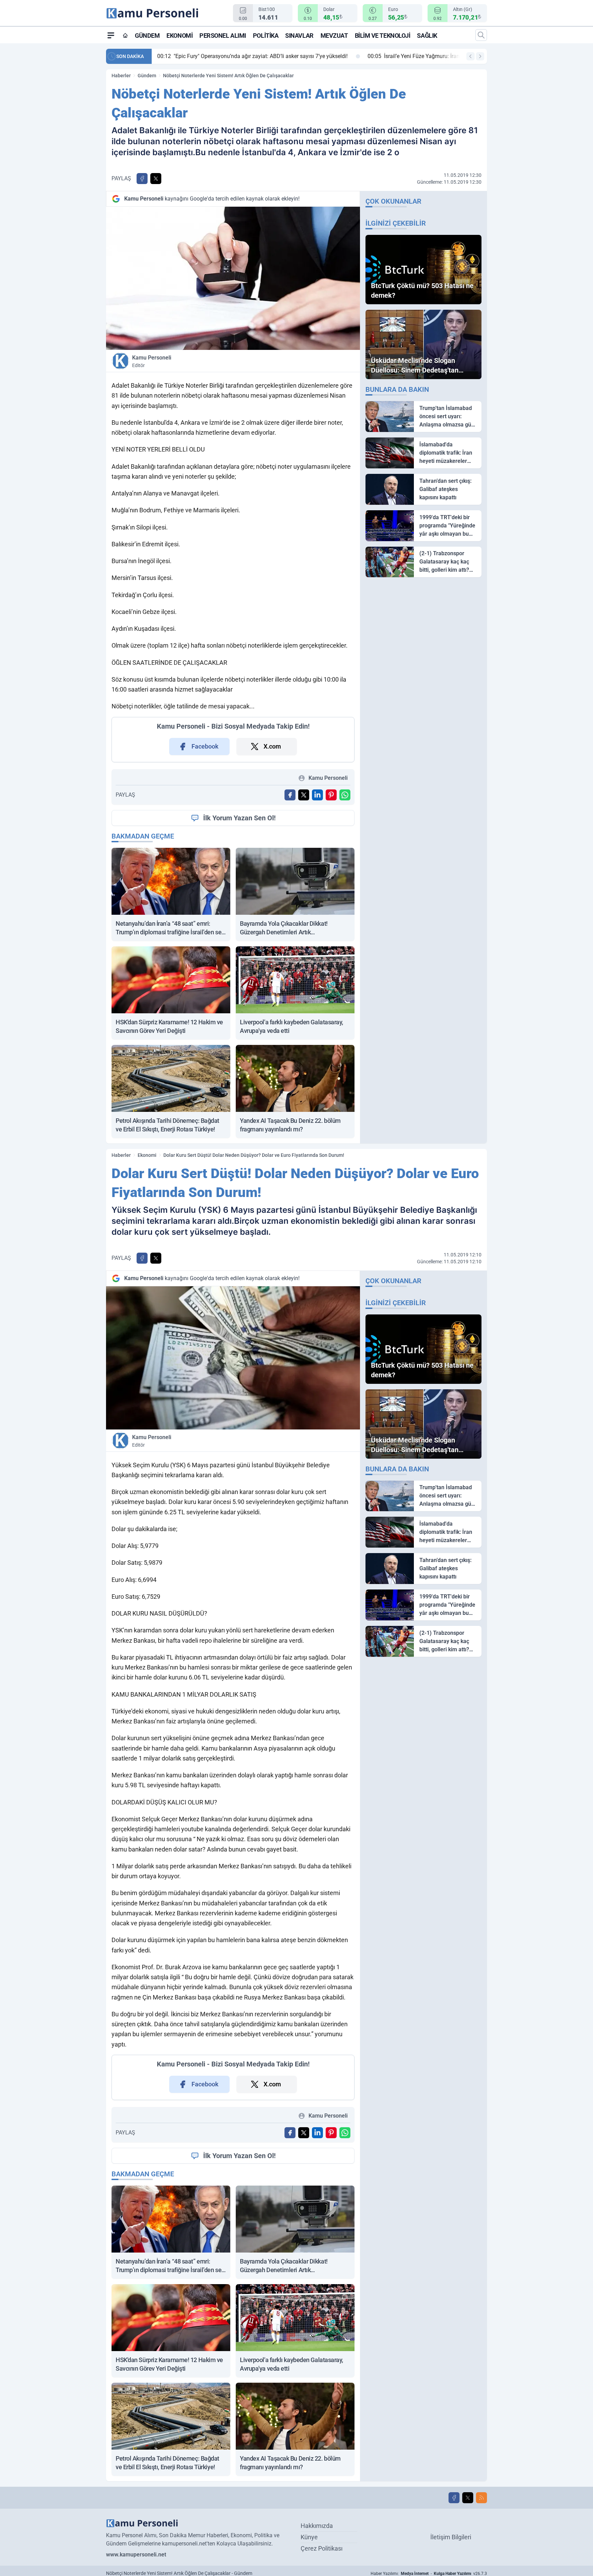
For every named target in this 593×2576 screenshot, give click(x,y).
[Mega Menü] (111, 35)
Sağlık (427, 36)
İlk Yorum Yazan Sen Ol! (239, 818)
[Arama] (481, 35)
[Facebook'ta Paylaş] (142, 179)
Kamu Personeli (152, 361)
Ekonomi (179, 36)
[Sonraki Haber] (480, 56)
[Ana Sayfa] (125, 35)
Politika (266, 36)
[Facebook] (454, 2498)
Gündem (147, 36)
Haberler (121, 76)
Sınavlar (299, 36)
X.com (272, 746)
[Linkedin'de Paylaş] (317, 795)
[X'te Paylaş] (156, 179)
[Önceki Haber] (470, 56)
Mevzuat (334, 36)
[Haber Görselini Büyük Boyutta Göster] (233, 278)
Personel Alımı (223, 36)
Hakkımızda (317, 2526)
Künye (309, 2537)
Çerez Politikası (322, 2548)
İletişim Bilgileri (451, 2537)
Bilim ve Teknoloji (383, 36)
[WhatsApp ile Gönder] (345, 795)
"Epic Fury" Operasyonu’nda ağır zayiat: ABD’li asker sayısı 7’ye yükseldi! (251, 56)
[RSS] (481, 2498)
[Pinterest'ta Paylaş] (331, 795)
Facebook (205, 746)
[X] (468, 2498)
